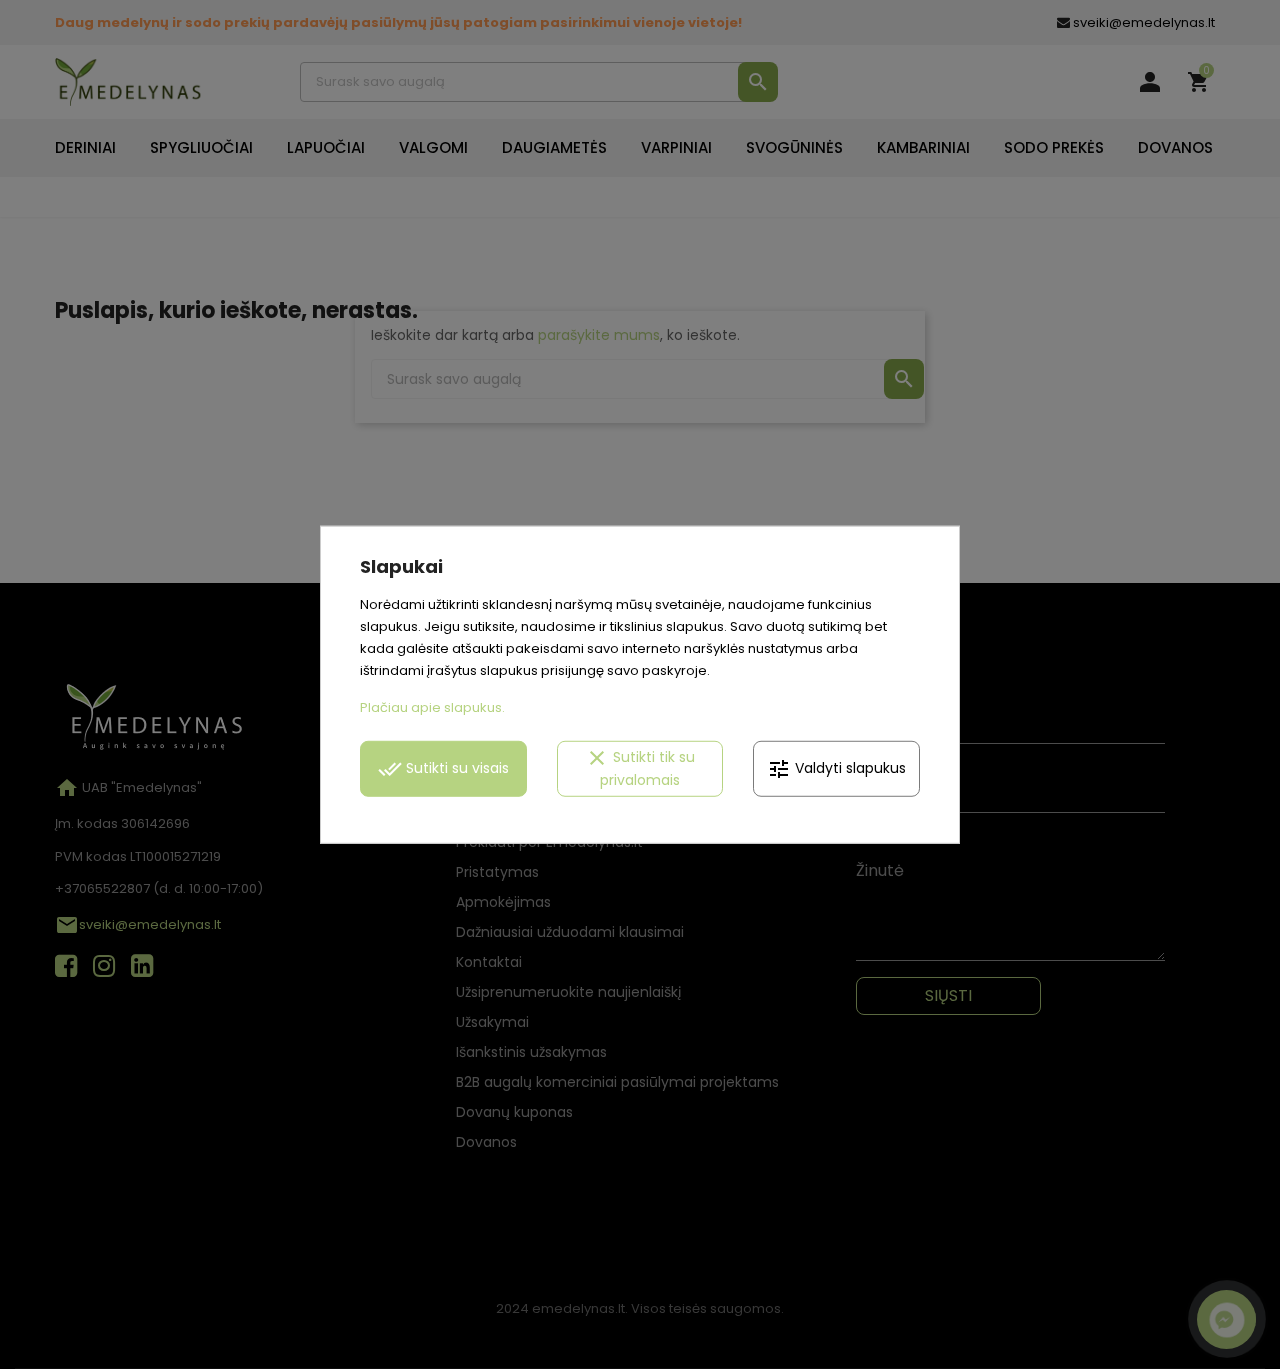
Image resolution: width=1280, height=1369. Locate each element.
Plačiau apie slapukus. (432, 707)
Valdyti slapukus (836, 769)
